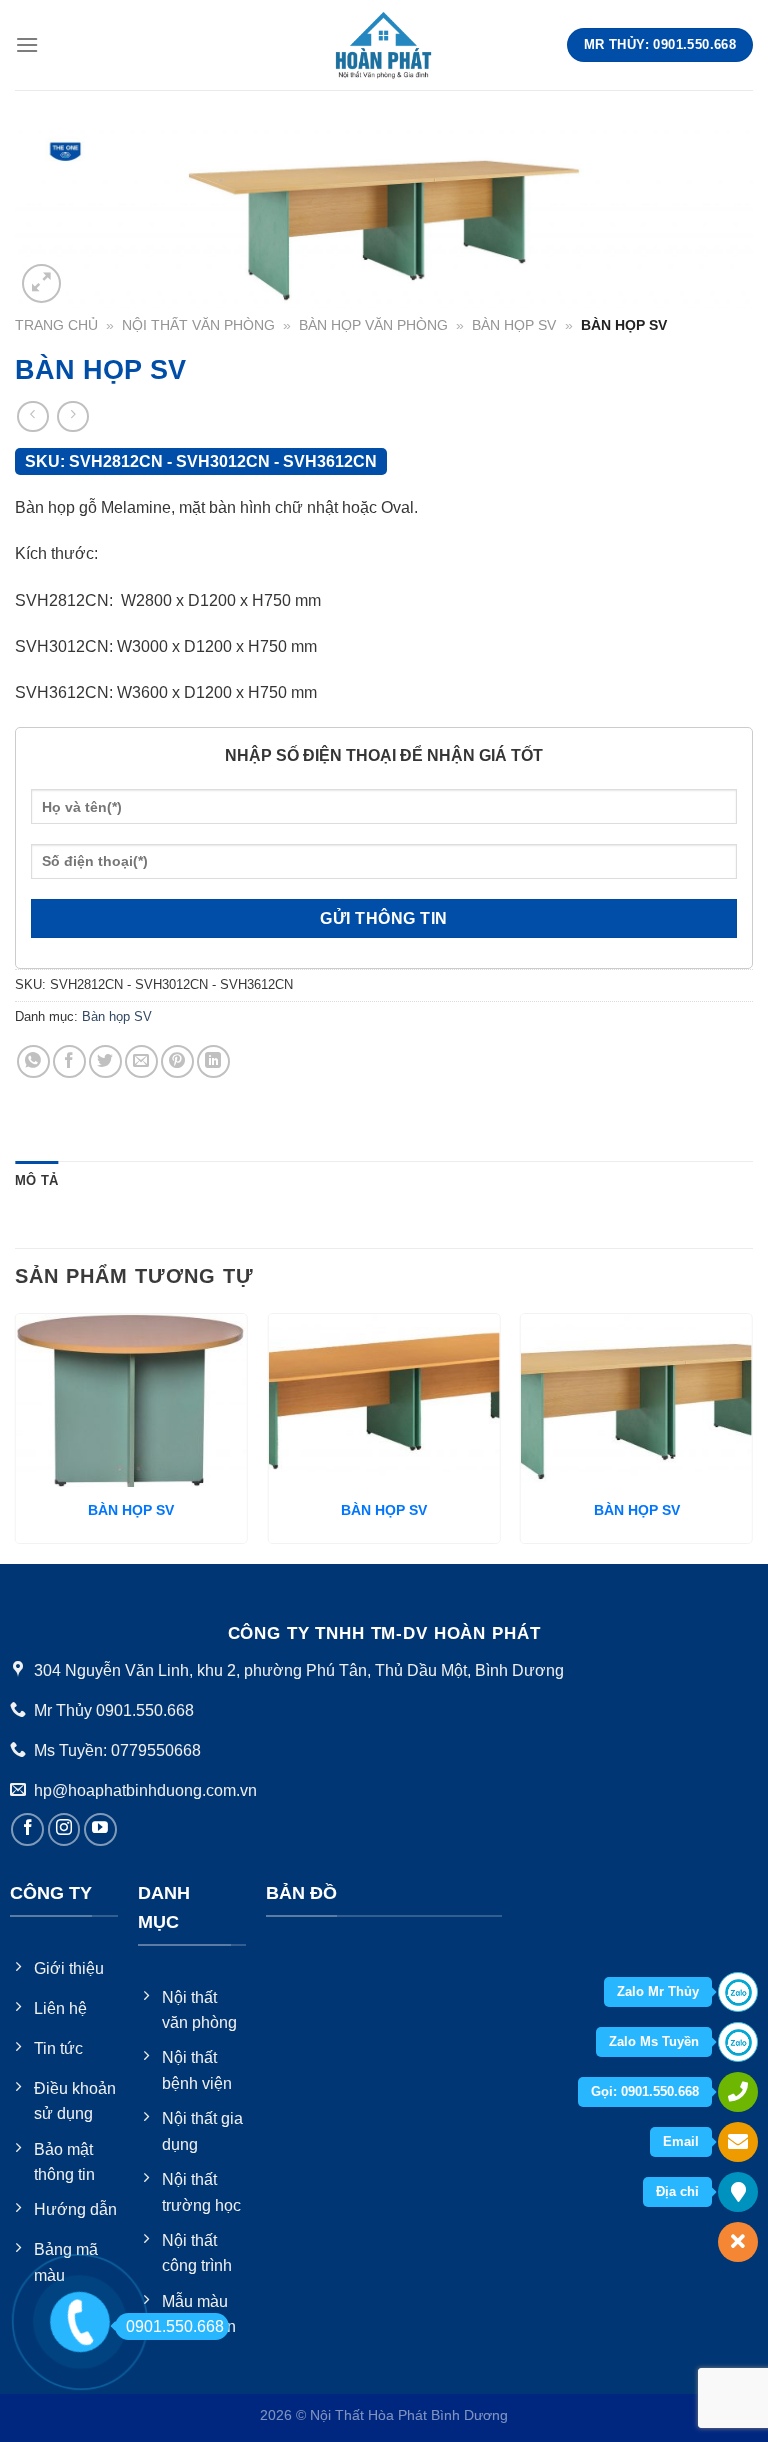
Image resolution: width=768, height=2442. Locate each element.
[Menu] (27, 44)
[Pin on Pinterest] (177, 1061)
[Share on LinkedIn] (213, 1061)
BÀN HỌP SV (131, 1510)
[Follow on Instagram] (64, 1829)
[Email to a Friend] (141, 1061)
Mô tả (36, 1180)
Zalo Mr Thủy (658, 1991)
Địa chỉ (677, 2191)
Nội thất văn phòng (198, 325)
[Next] (752, 1436)
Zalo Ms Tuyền (654, 2041)
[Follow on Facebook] (27, 1829)
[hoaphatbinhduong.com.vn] (384, 44)
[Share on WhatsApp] (33, 1061)
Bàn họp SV (514, 325)
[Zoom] (41, 283)
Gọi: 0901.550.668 (645, 2091)
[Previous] (16, 1436)
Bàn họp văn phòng (373, 325)
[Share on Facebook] (69, 1061)
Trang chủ (56, 325)
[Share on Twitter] (105, 1061)
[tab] (36, 1181)
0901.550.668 (175, 2326)
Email (681, 2141)
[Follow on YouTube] (100, 1829)
